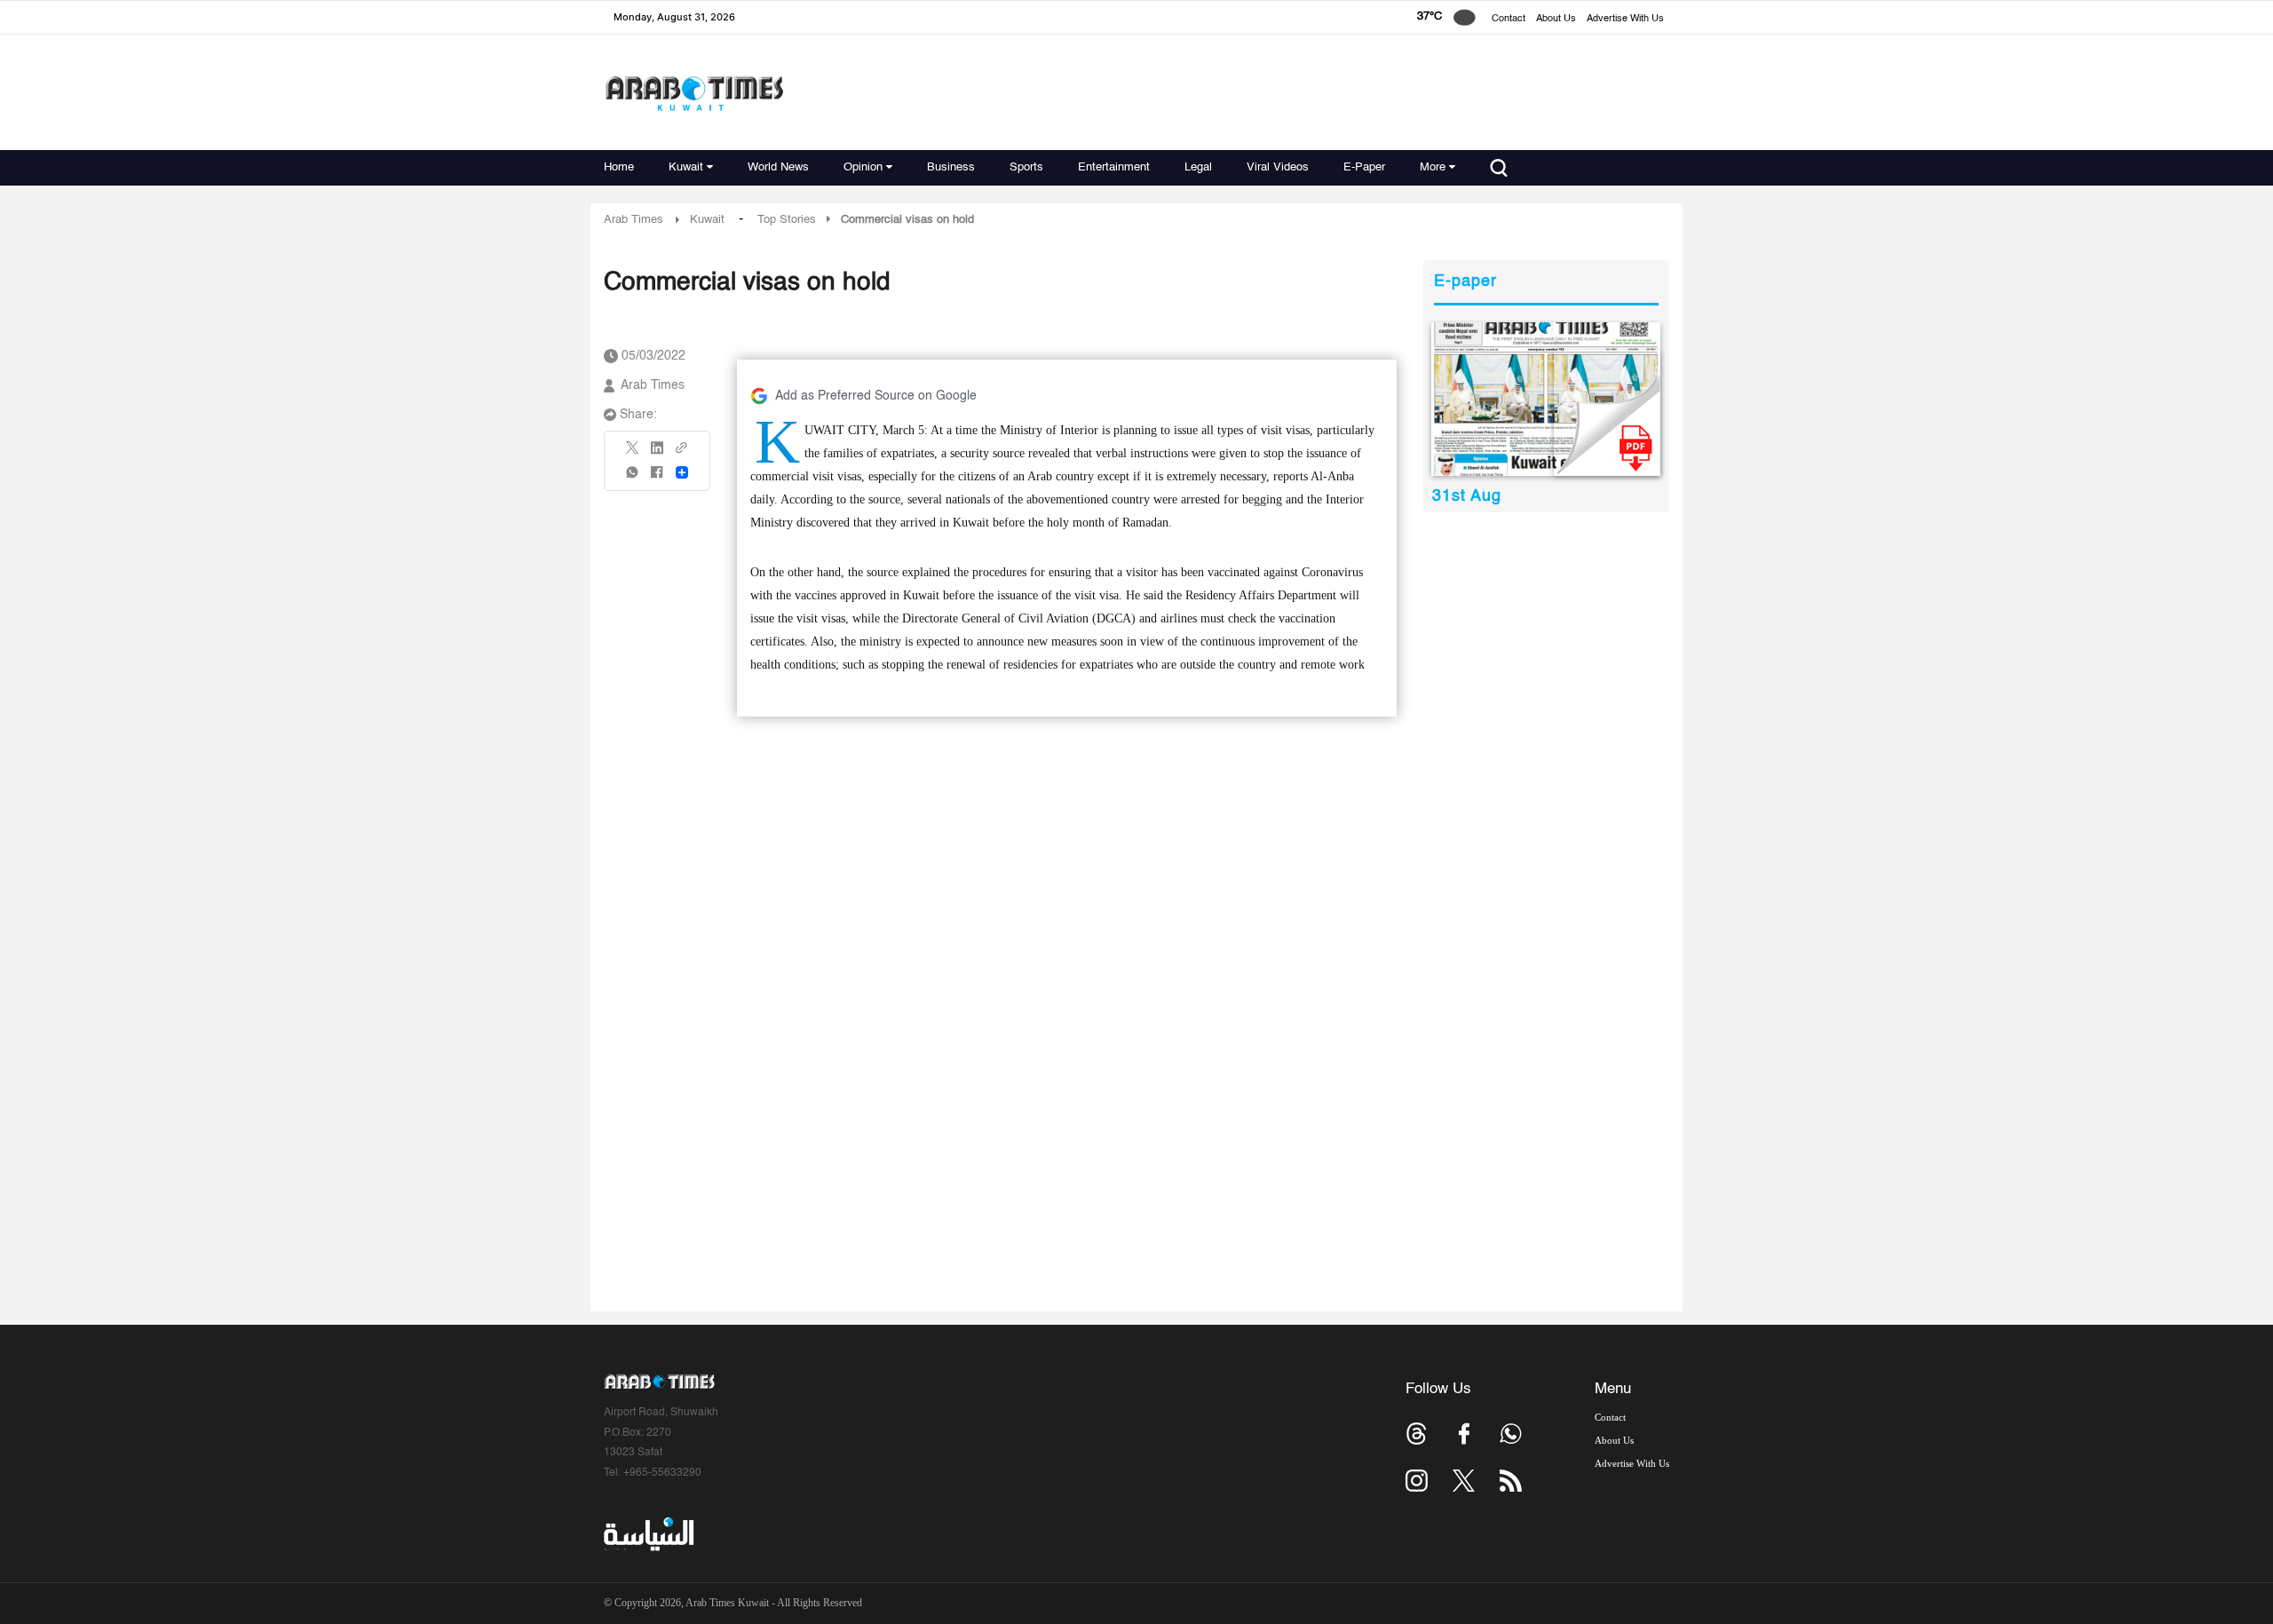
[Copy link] (682, 453)
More (1433, 167)
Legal (1198, 167)
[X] (633, 453)
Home (619, 167)
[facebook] (657, 478)
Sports (1026, 167)
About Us (1556, 19)
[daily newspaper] (1546, 399)
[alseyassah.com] (648, 1534)
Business (951, 167)
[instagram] (1417, 1481)
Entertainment (1114, 167)
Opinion (863, 167)
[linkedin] (657, 454)
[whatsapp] (633, 478)
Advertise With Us (1625, 19)
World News (778, 167)
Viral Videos (1278, 167)
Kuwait (686, 167)
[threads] (1417, 1434)
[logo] (694, 93)
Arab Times (634, 220)
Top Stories (787, 220)
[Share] (682, 472)
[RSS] (1511, 1481)
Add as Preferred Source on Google (876, 396)
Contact (1509, 19)
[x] (1464, 1481)
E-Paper (1364, 167)
